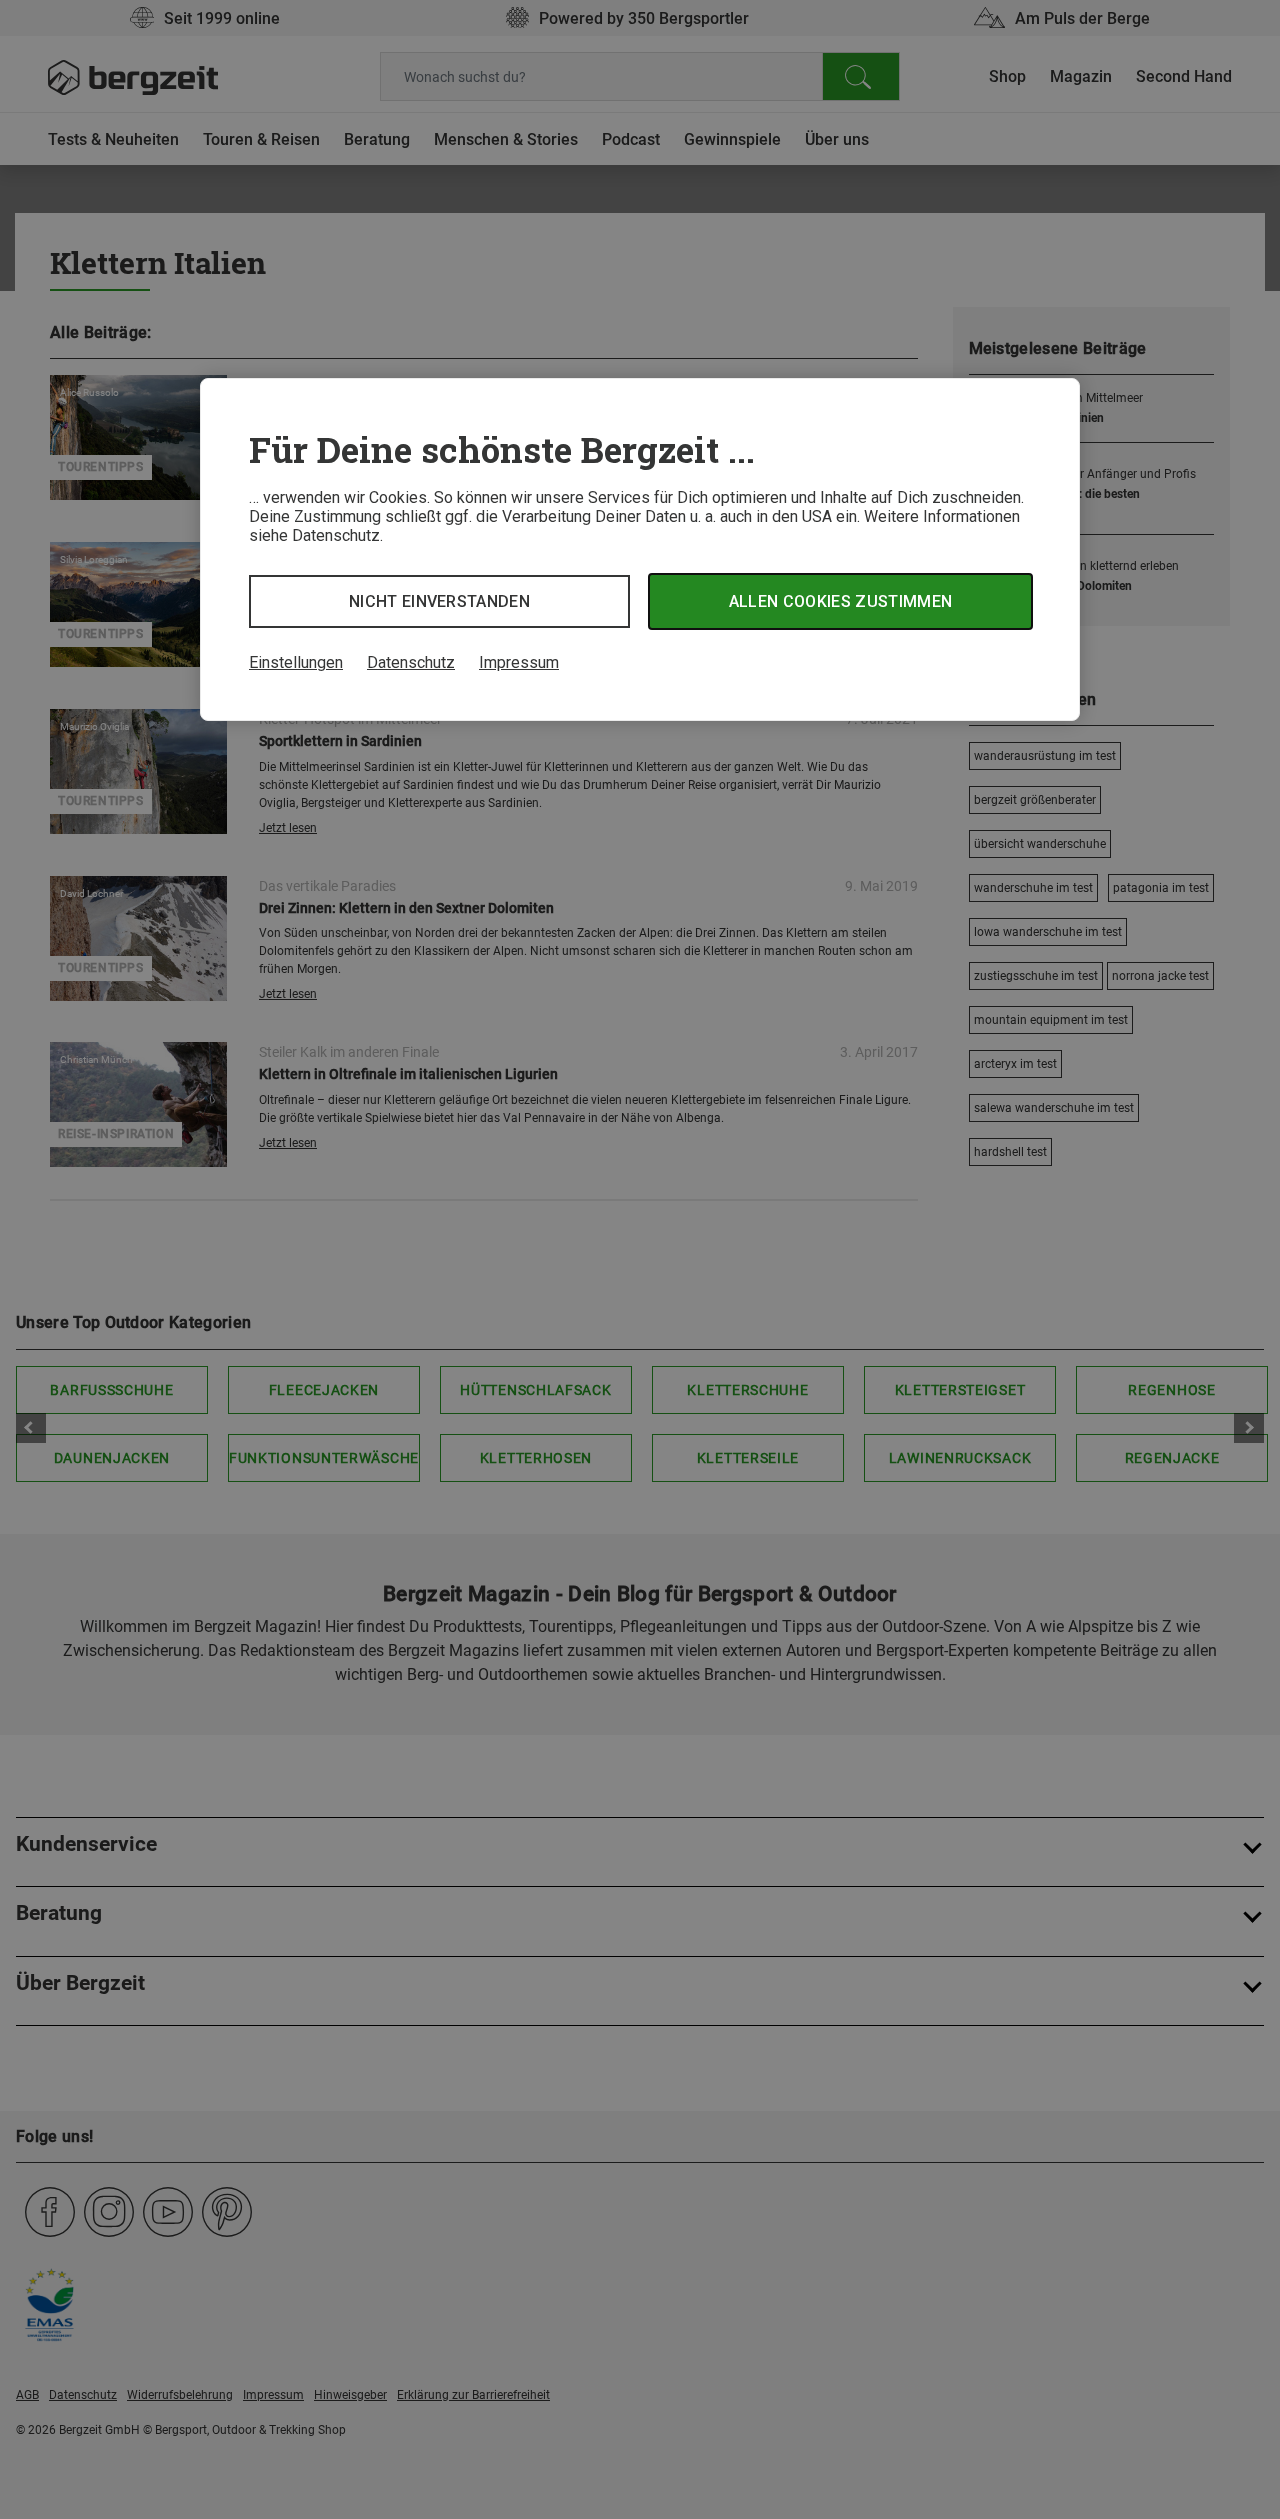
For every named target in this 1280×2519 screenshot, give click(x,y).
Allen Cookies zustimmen (840, 601)
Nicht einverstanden (439, 601)
